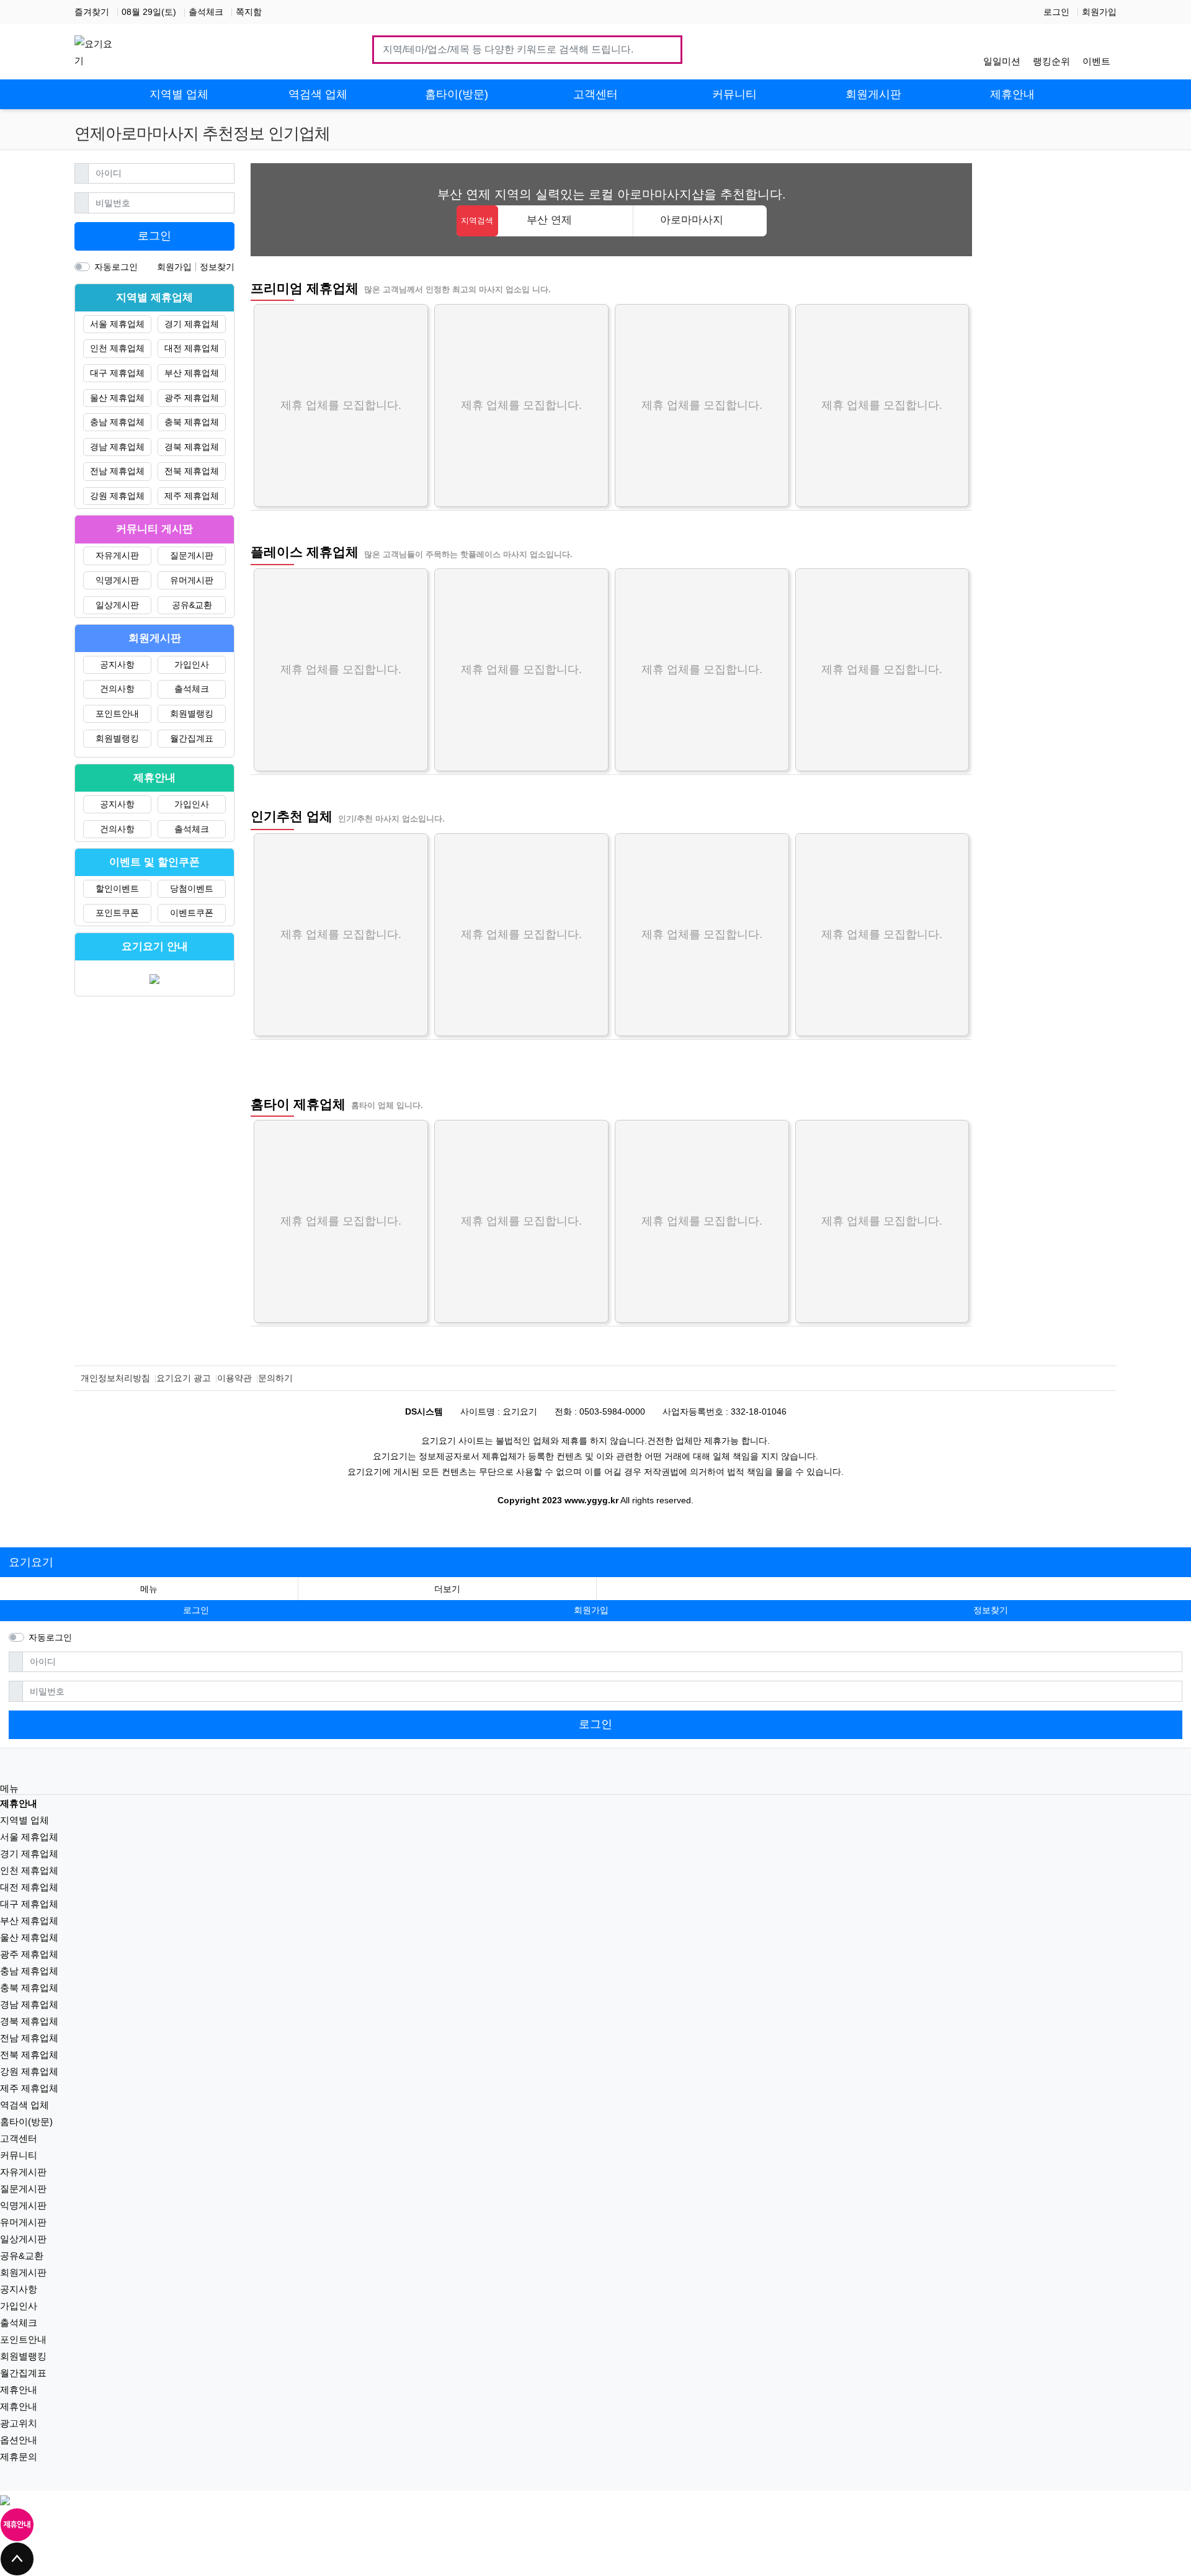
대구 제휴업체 (117, 373)
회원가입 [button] (591, 1610)
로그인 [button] (196, 1610)
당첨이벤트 (192, 888)
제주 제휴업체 (192, 496)
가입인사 (192, 664)
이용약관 (234, 1378)
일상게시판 (117, 605)
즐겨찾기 (92, 12)
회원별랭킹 (192, 713)
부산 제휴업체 (192, 373)
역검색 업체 (25, 2105)
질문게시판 (192, 555)
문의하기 (275, 1378)
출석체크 (206, 12)
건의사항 (117, 689)
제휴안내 (19, 2390)
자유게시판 (117, 555)
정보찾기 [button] (991, 1610)
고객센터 (19, 2138)
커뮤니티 (19, 2155)
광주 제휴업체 (192, 398)
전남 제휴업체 (117, 471)
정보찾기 (217, 267)
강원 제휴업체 (117, 496)
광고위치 (19, 2423)
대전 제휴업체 (192, 348)
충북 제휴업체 (192, 422)
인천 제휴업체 (117, 348)
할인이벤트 (117, 888)
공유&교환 (192, 605)
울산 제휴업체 (117, 398)
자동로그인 (116, 267)
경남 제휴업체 (117, 447)
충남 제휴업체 (117, 422)
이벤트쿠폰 (192, 913)
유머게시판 (192, 580)
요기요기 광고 (184, 1378)
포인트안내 (117, 713)
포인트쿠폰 (117, 913)
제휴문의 (19, 2457)
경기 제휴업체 (192, 324)
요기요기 (31, 1562)
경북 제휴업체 (192, 447)
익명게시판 (117, 580)
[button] (447, 1589)
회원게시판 (23, 2272)
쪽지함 (249, 12)
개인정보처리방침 (115, 1378)
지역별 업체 (25, 1820)
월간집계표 (192, 738)
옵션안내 (19, 2440)
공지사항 (117, 664)
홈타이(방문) (26, 2122)
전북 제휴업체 (192, 471)
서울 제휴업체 (117, 324)
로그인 (1056, 12)
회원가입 (1099, 12)
